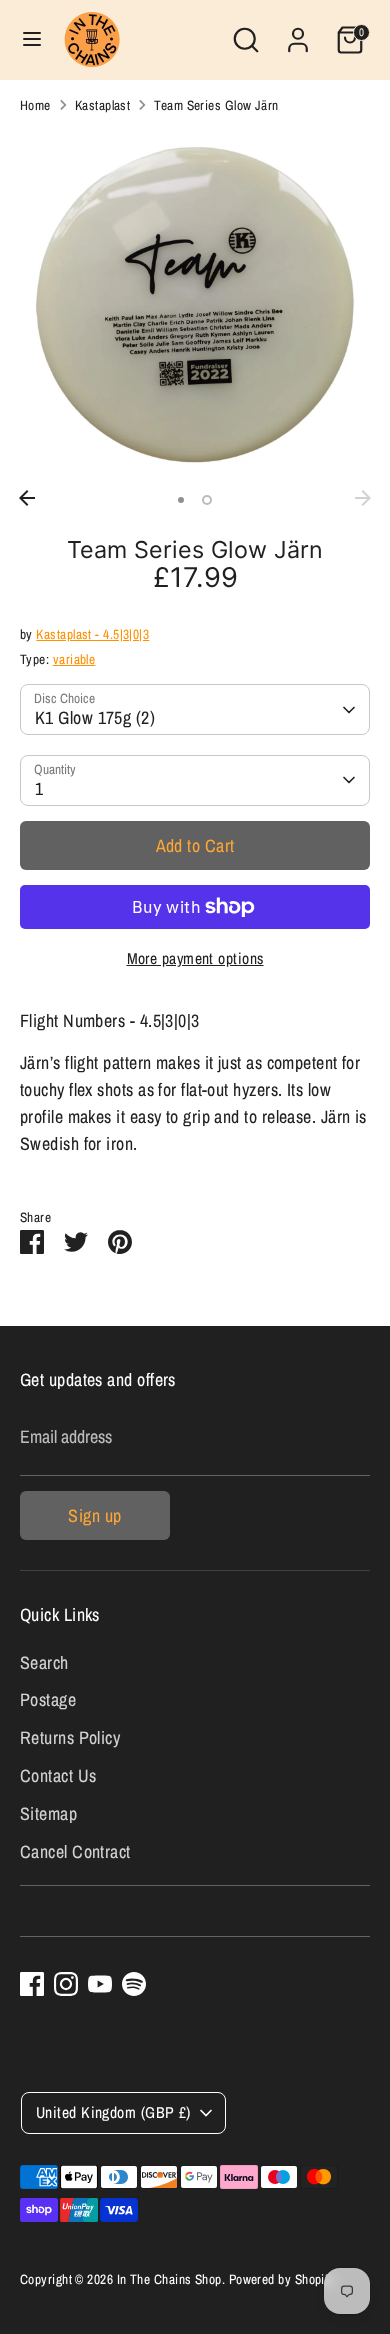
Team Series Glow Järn (216, 105)
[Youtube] (100, 1984)
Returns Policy (70, 1737)
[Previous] (27, 498)
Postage (48, 1699)
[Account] (298, 33)
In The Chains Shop (169, 2279)
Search (44, 1662)
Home (35, 105)
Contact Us (58, 1775)
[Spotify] (134, 1984)
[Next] (363, 498)
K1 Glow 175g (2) (95, 717)
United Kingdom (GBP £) (113, 2112)
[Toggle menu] (32, 39)
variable (74, 659)
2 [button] (207, 500)
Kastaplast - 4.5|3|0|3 (92, 634)
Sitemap (48, 1813)
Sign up (94, 1515)
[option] (195, 305)
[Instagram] (66, 1984)
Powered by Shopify (282, 2279)
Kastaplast (103, 105)
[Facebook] (32, 1984)
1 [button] (181, 500)
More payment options (195, 958)
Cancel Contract (75, 1851)
